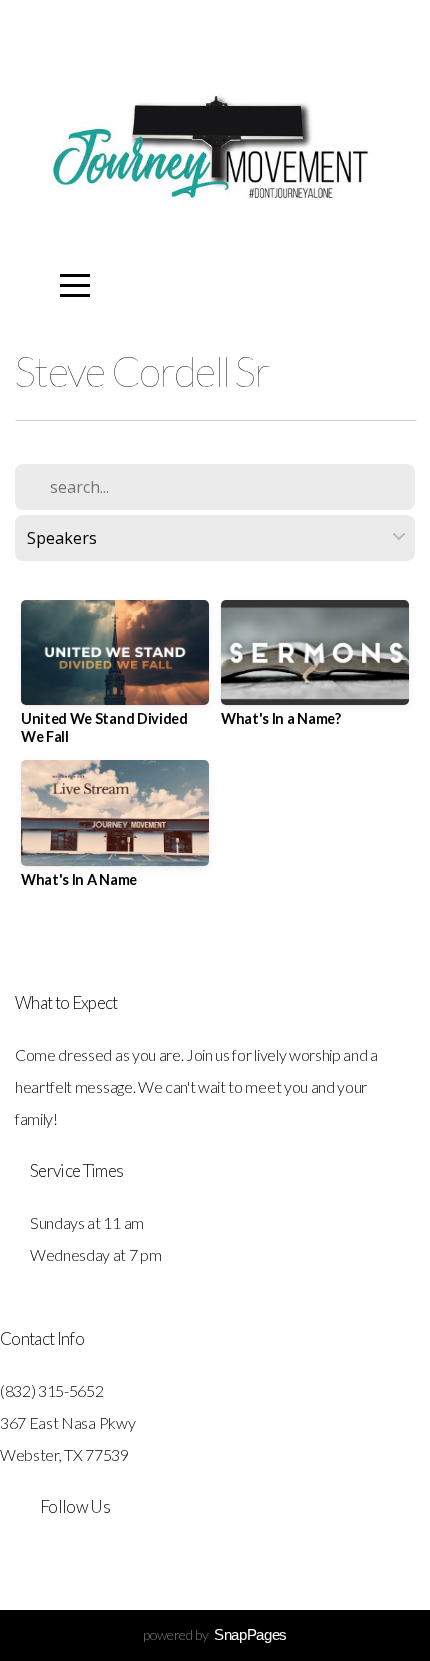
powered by (215, 1634)
